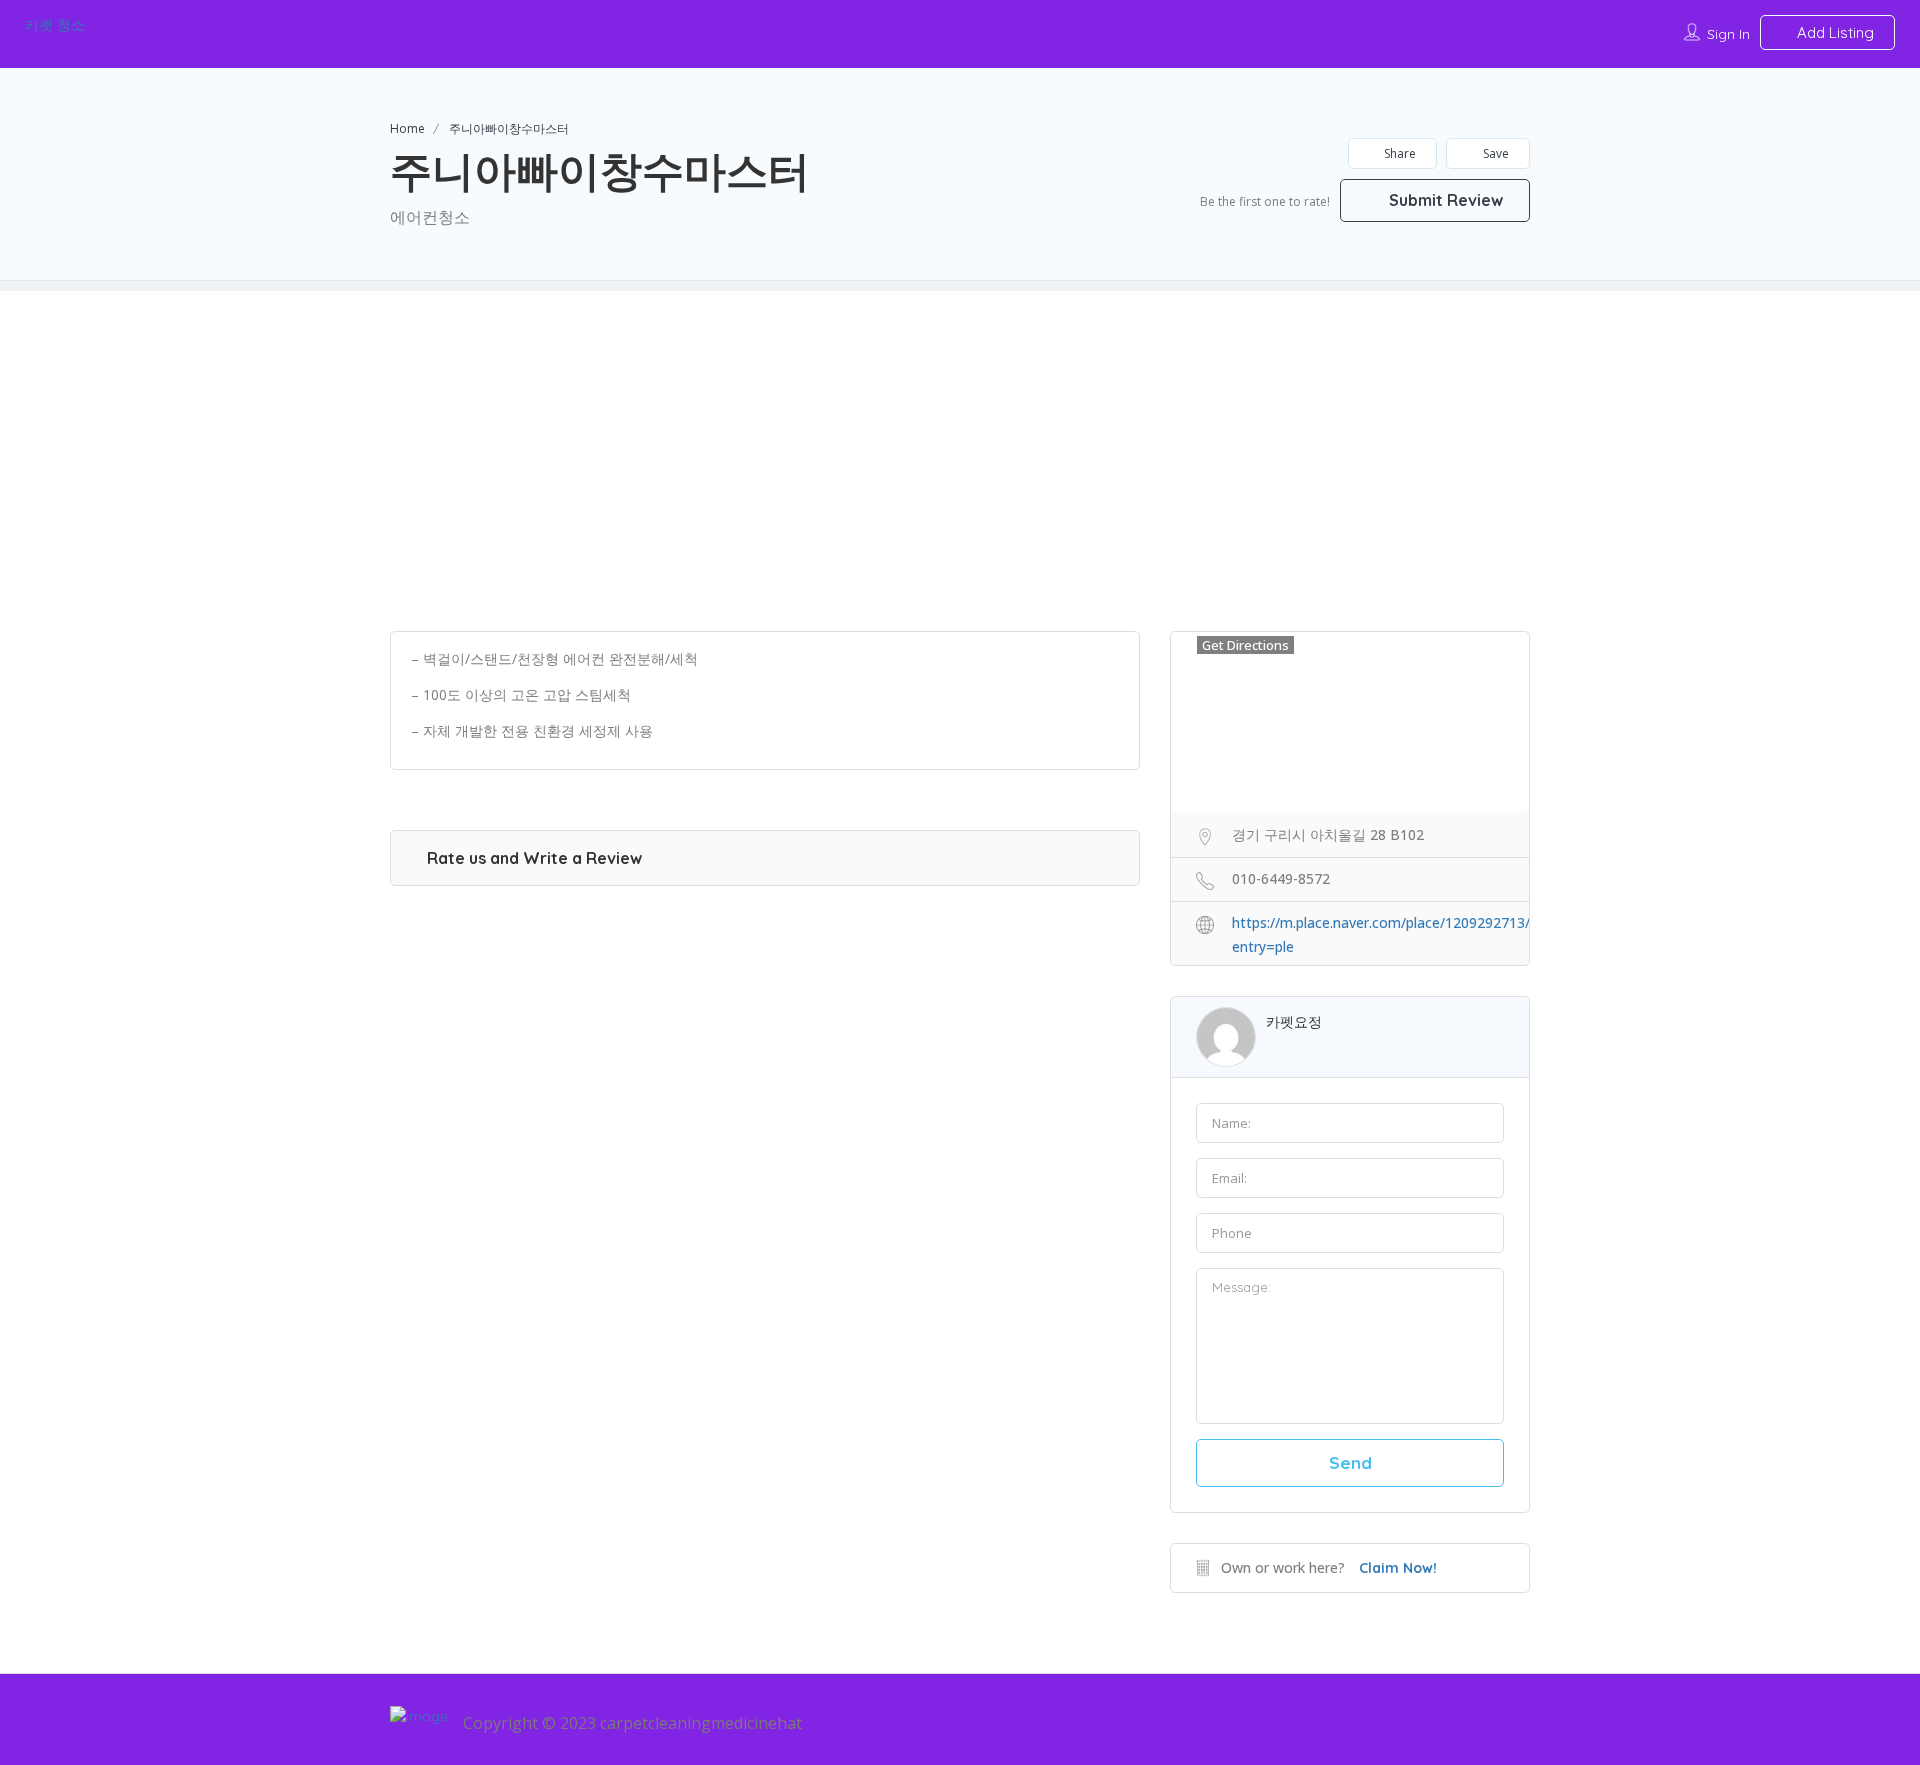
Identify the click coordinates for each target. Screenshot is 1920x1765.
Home (407, 128)
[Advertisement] (960, 431)
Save (1494, 153)
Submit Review (1444, 200)
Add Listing (1833, 32)
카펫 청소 (55, 25)
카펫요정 (1294, 1021)
